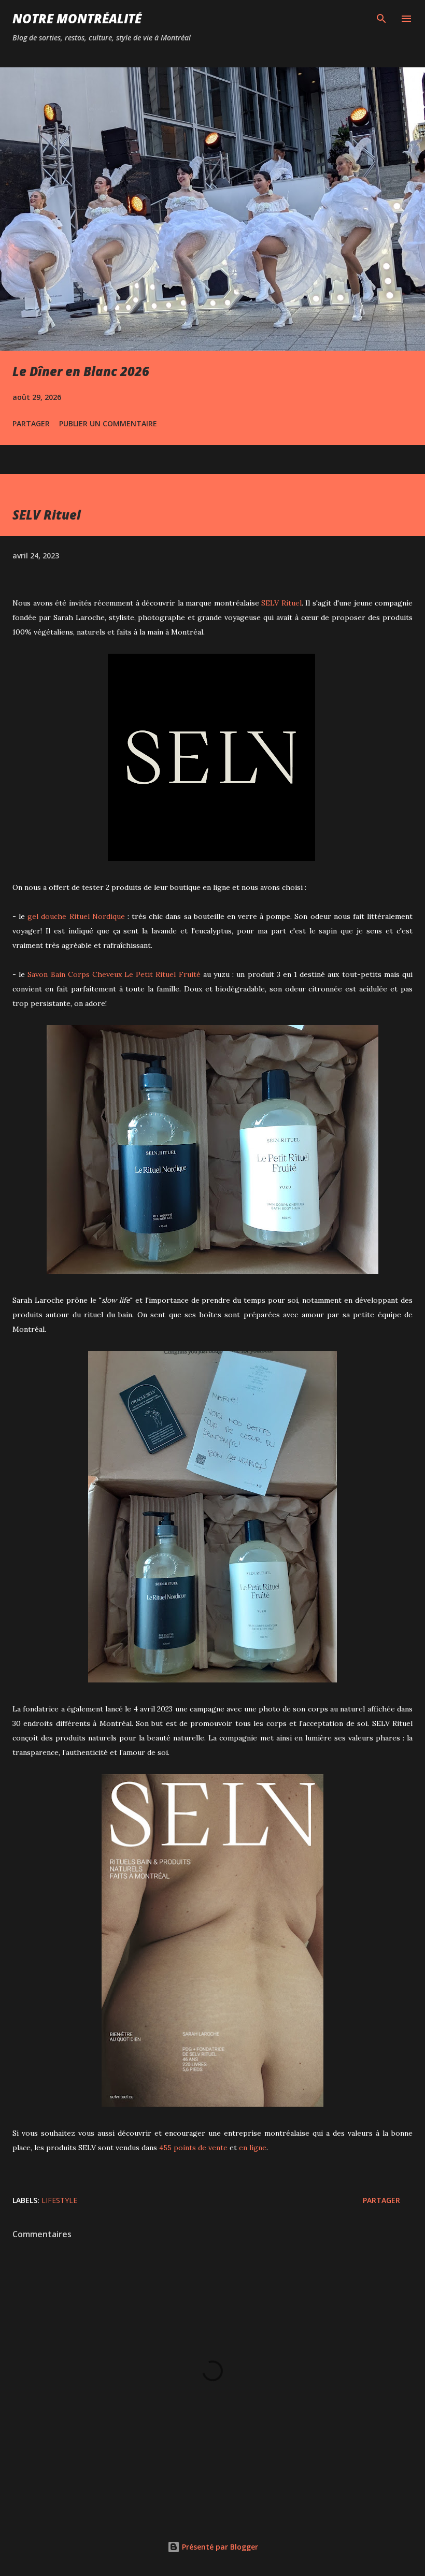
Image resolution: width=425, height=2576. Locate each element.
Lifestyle (59, 2200)
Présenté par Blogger (219, 2547)
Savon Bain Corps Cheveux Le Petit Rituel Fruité (114, 974)
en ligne (253, 2148)
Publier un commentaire (108, 423)
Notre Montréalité (77, 18)
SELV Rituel (281, 603)
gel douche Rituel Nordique (76, 916)
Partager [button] (31, 423)
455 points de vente (193, 2148)
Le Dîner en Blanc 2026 (81, 371)
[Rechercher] (381, 19)
